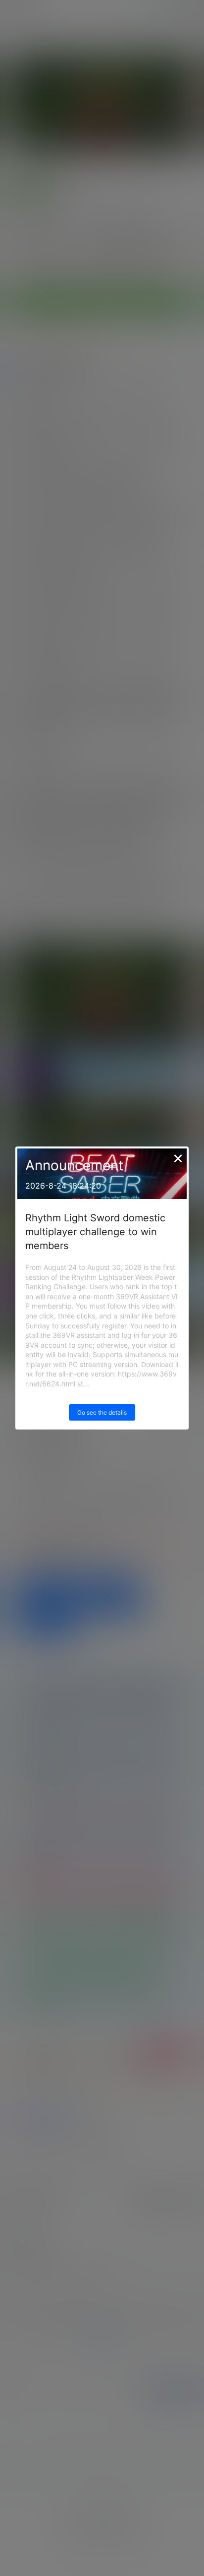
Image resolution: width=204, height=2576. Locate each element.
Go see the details (102, 1412)
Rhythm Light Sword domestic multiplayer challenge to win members (95, 1232)
